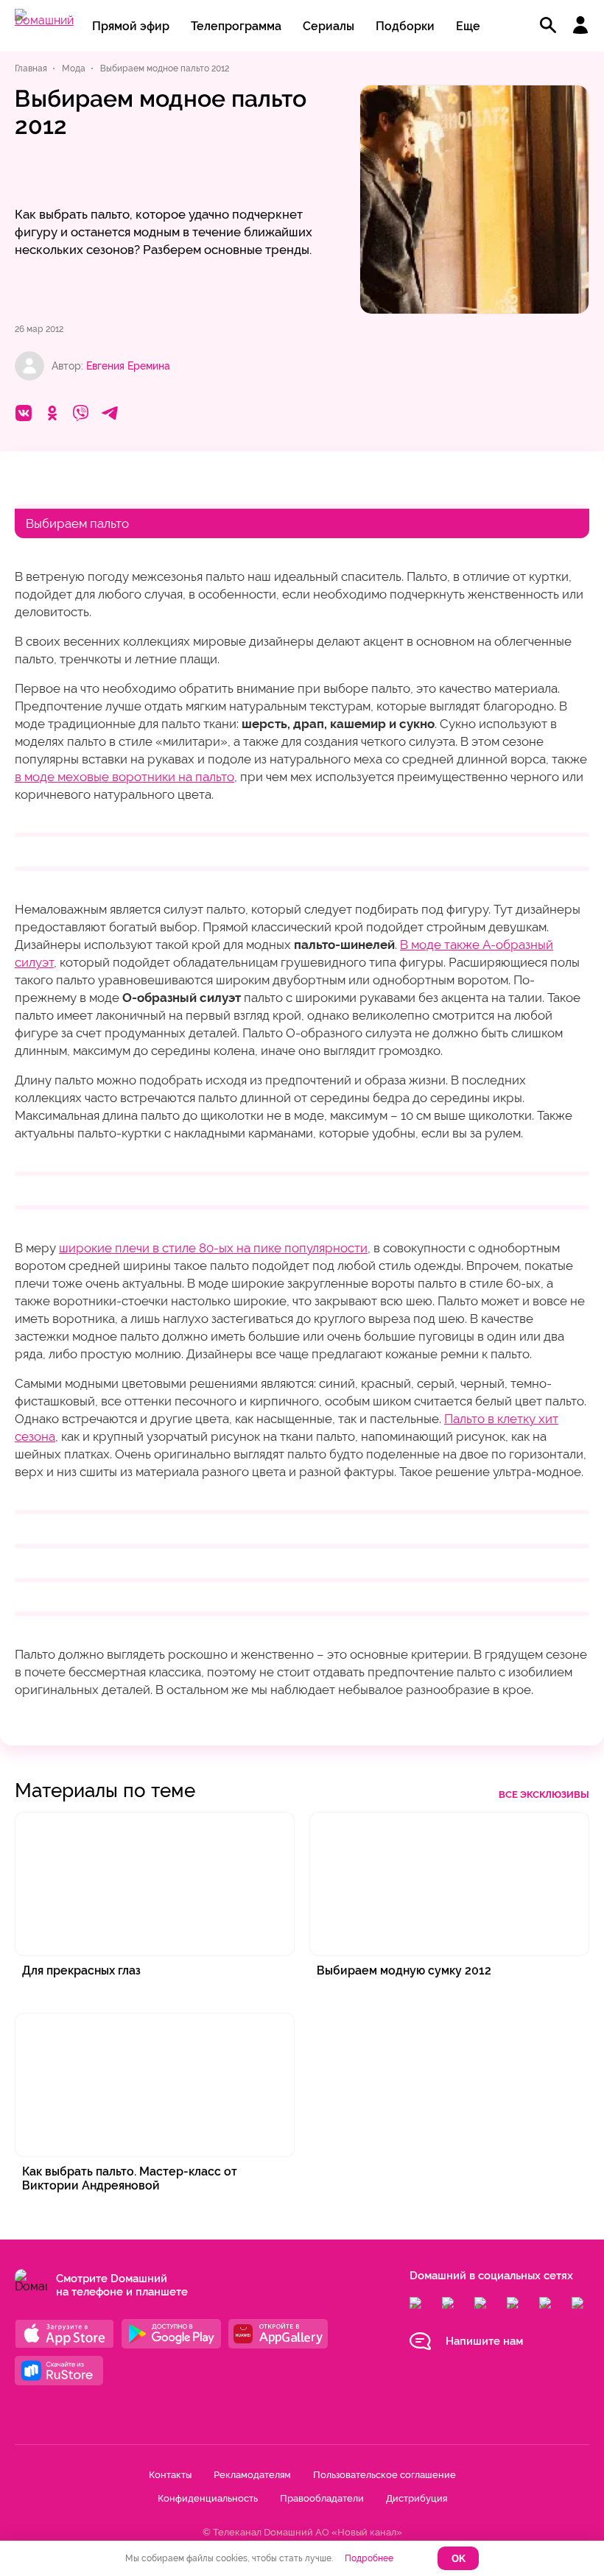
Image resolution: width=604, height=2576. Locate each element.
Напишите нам (484, 2341)
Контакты (170, 2475)
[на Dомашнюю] (44, 20)
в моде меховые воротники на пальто (124, 777)
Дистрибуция (417, 2498)
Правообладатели (322, 2498)
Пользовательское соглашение (384, 2475)
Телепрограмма (236, 26)
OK (459, 2559)
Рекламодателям (252, 2475)
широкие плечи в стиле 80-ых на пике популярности (213, 1248)
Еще (468, 26)
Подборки (405, 26)
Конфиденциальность (208, 2498)
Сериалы (329, 26)
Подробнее (369, 2558)
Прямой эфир (131, 26)
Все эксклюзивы (544, 1795)
